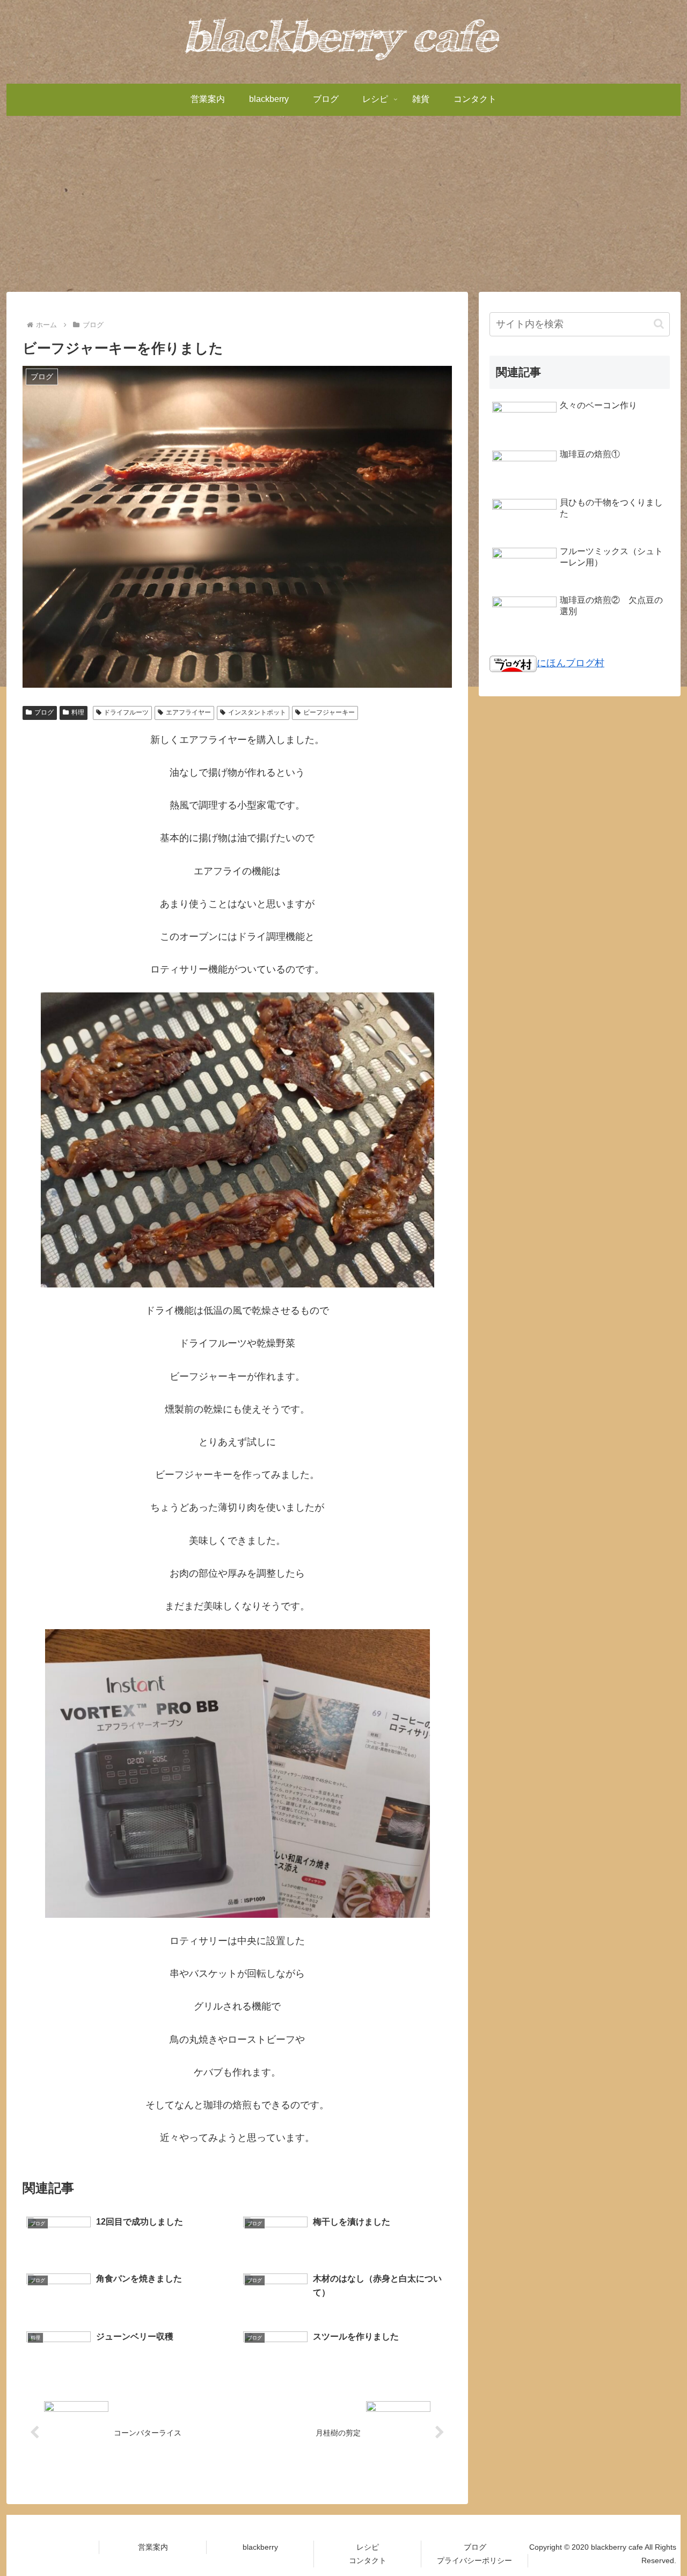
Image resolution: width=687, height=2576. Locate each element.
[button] (659, 324)
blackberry (260, 2547)
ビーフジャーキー (329, 712)
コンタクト (368, 2560)
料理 (78, 712)
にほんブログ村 (571, 663)
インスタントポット (257, 712)
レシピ (368, 2547)
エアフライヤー (188, 712)
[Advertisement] (343, 204)
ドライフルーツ (126, 712)
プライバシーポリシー (474, 2560)
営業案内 (153, 2547)
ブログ (44, 712)
